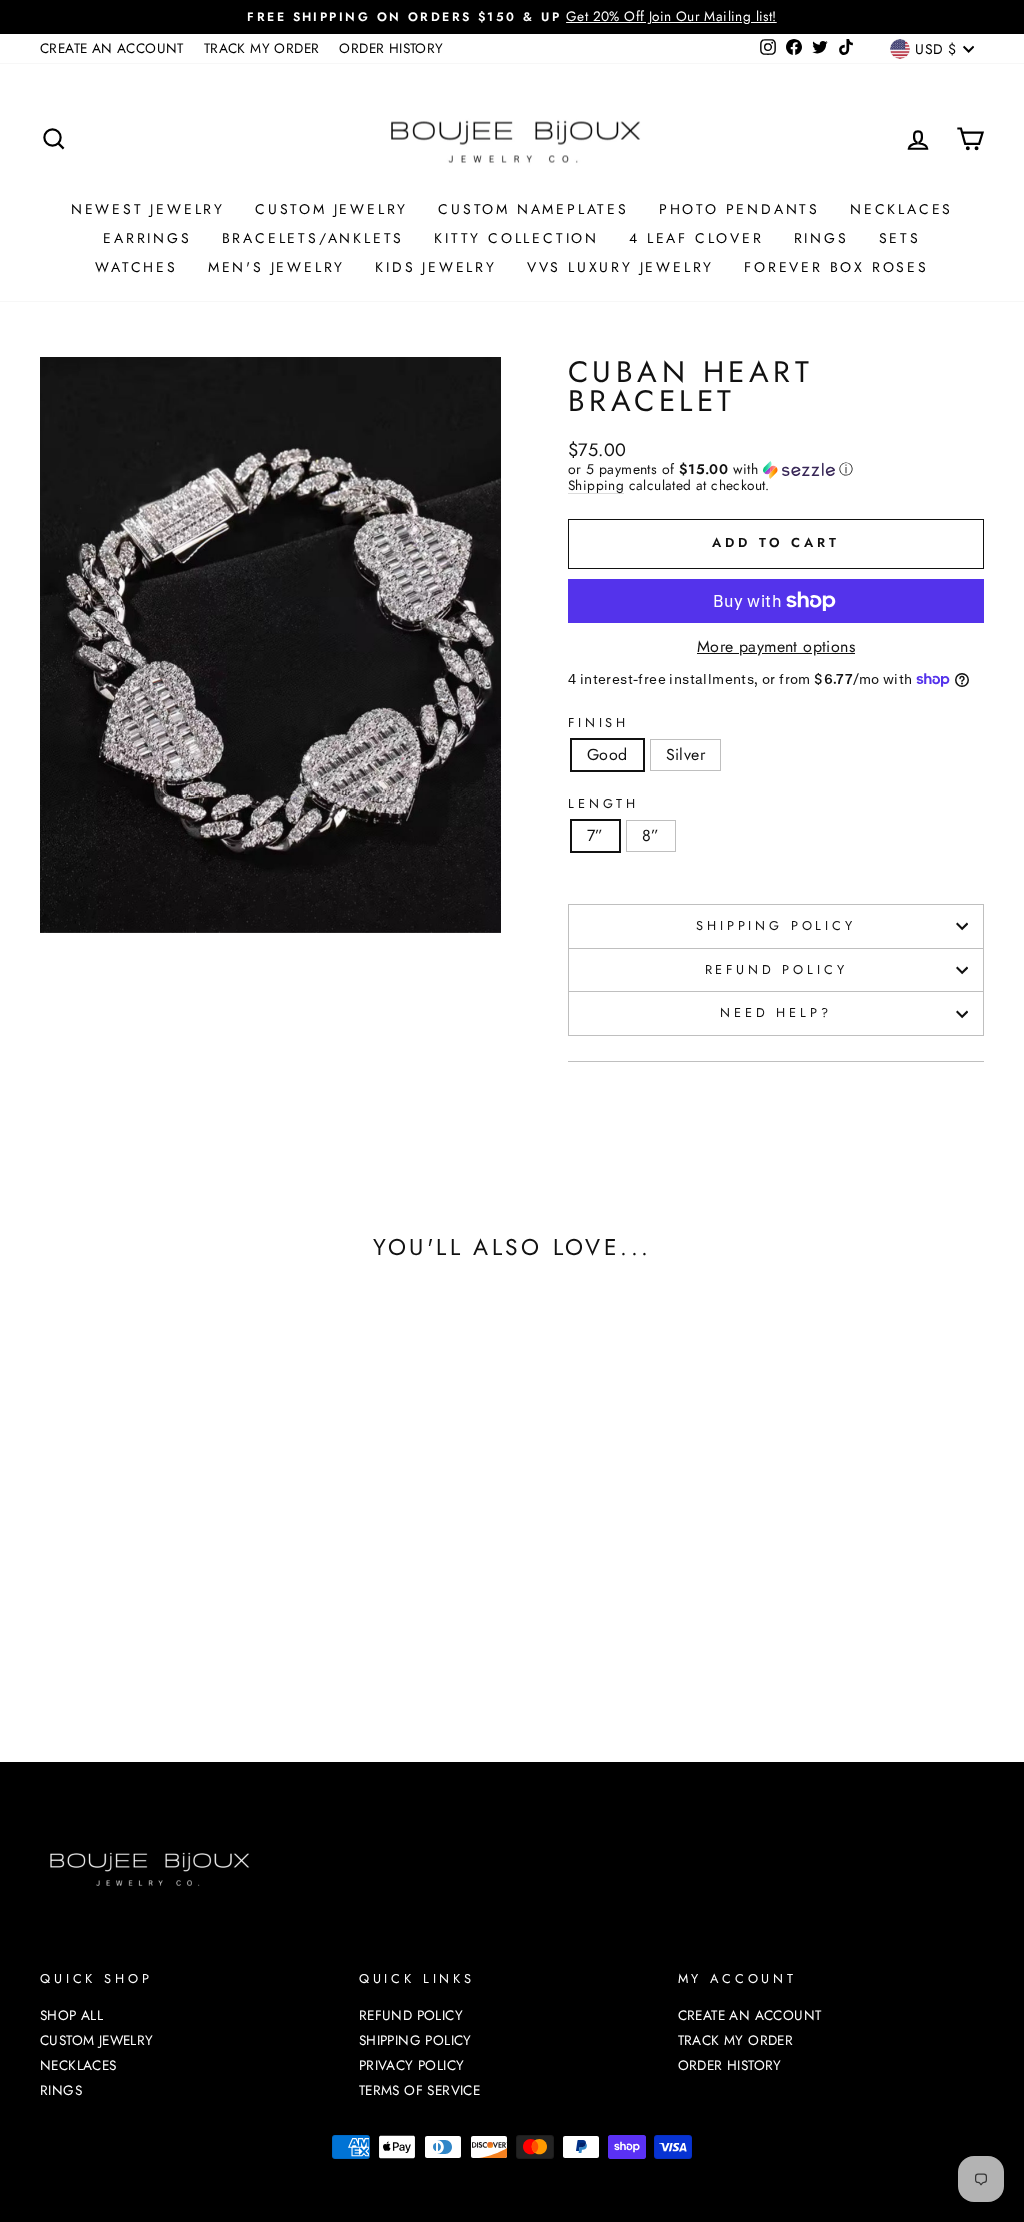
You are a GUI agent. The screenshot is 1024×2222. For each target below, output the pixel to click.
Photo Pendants (739, 209)
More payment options (776, 647)
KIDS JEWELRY (436, 267)
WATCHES (136, 267)
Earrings (147, 238)
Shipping (596, 486)
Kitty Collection (516, 238)
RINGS (61, 2090)
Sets (900, 238)
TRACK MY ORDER (262, 48)
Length (603, 804)
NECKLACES (901, 209)
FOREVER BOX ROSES (836, 267)
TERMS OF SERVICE (419, 2090)
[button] (776, 469)
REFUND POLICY (776, 969)
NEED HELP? (775, 1012)
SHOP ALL (71, 2015)
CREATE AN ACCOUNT (112, 48)
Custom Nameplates (533, 209)
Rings (821, 238)
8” (651, 835)
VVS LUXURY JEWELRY (620, 267)
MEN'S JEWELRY (276, 267)
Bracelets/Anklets (313, 238)
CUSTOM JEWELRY (331, 209)
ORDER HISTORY (391, 48)
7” (595, 835)
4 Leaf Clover (696, 238)
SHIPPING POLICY (776, 925)
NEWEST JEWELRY (148, 209)
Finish (598, 723)
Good (607, 754)
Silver (685, 754)
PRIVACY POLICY (412, 2065)
